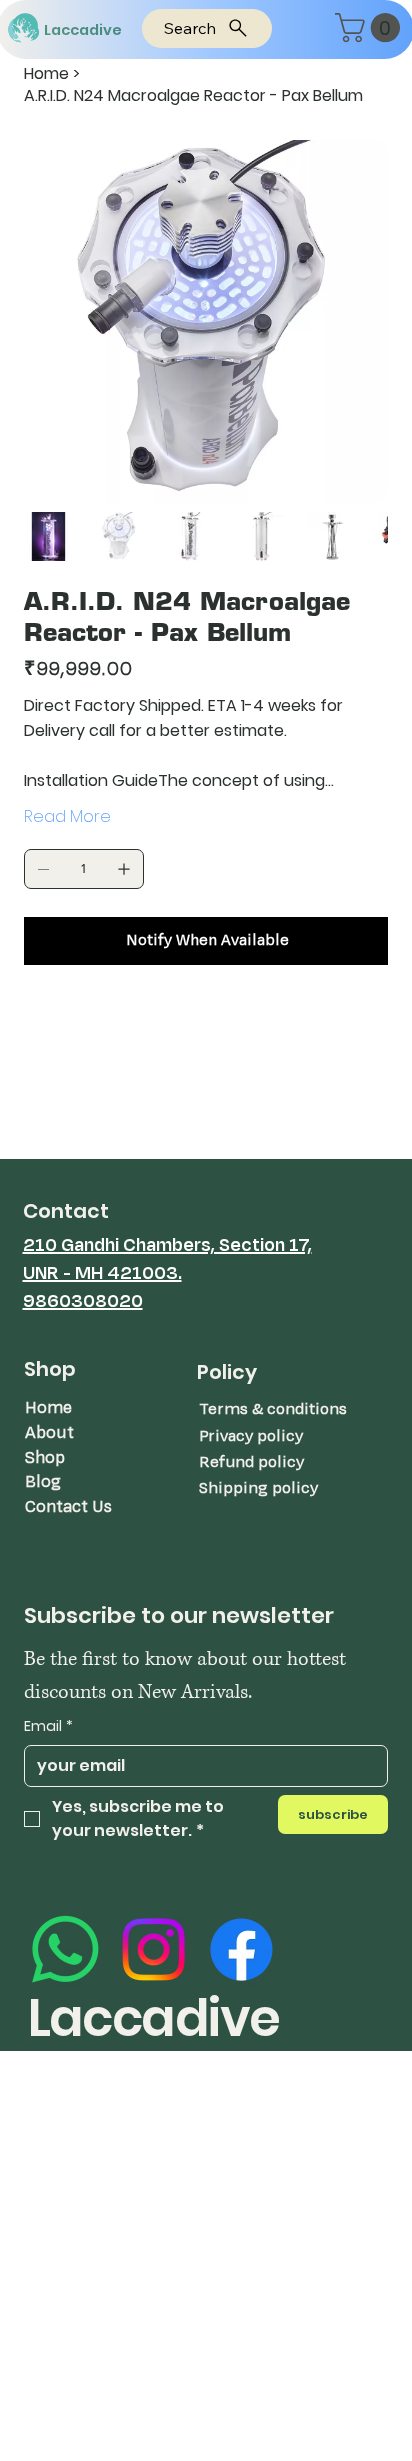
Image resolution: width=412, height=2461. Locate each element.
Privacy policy (251, 1436)
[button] (371, 27)
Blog (43, 1481)
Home (48, 1407)
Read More (67, 816)
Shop (45, 1457)
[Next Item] (360, 322)
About (49, 1432)
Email (48, 1726)
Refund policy (251, 1462)
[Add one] (124, 869)
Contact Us (68, 1506)
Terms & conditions (273, 1409)
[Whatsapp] (65, 1949)
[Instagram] (153, 1949)
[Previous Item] (52, 322)
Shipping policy (258, 1488)
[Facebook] (241, 1949)
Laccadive (83, 30)
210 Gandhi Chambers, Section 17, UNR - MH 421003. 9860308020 (167, 1273)
